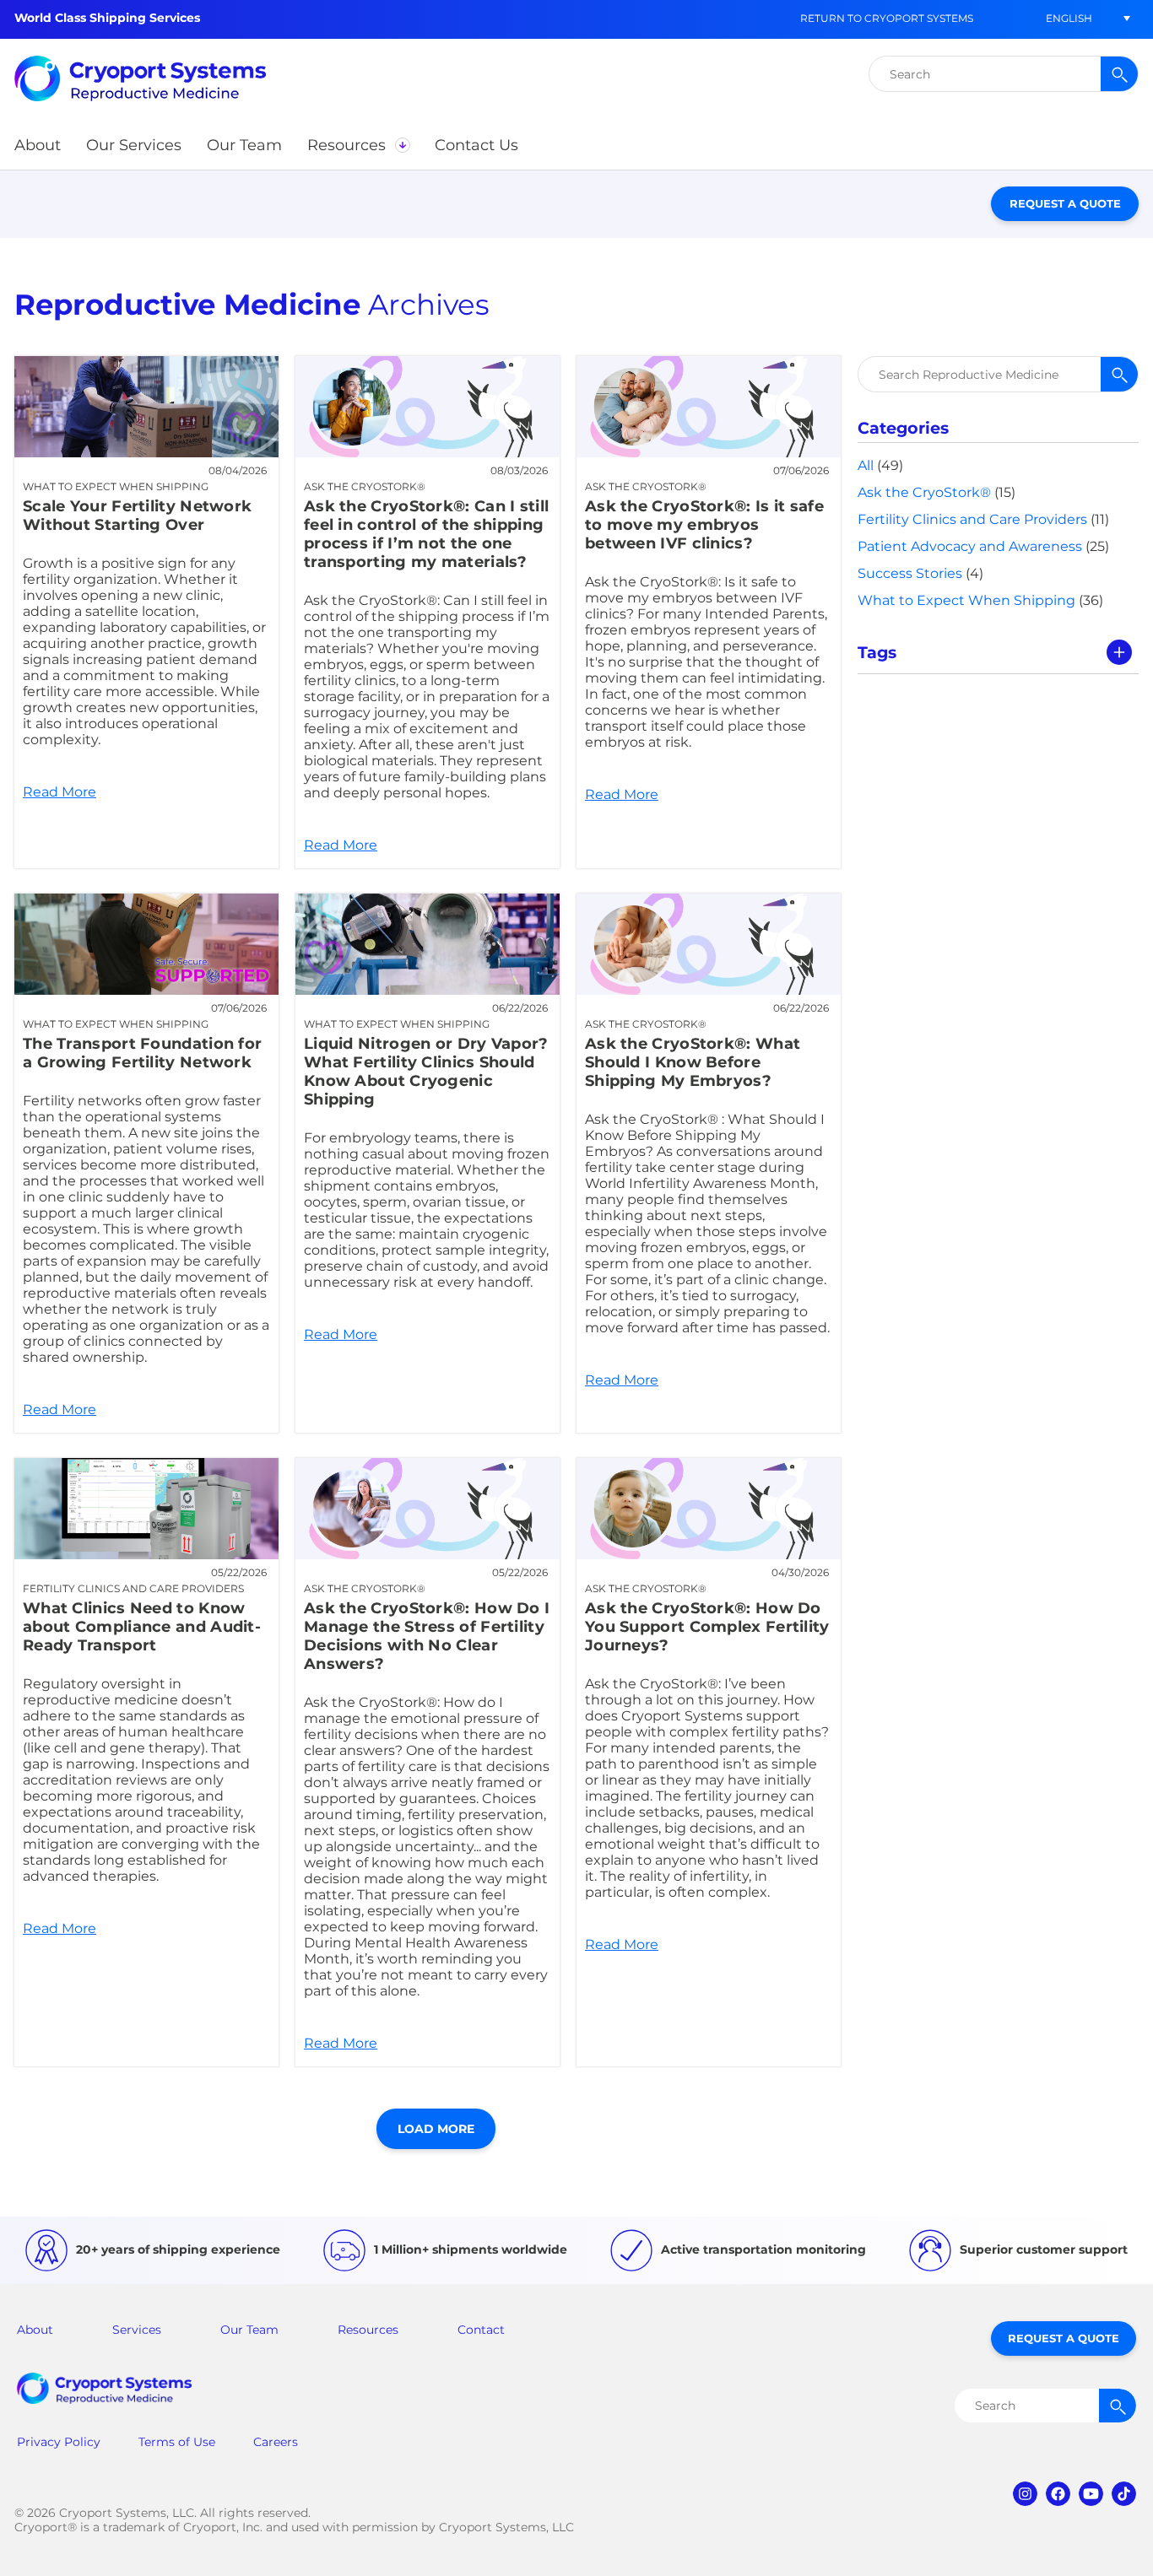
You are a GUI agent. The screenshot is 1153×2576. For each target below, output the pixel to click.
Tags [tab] (877, 652)
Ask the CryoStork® (924, 492)
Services (137, 2330)
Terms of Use (177, 2442)
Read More (146, 612)
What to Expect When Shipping (966, 600)
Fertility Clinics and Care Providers (972, 519)
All (866, 465)
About (35, 2330)
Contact (481, 2330)
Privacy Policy (59, 2442)
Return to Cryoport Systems (887, 18)
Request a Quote (1065, 203)
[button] (1069, 18)
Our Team (249, 2330)
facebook (1058, 2494)
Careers (276, 2442)
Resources (368, 2330)
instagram (1025, 2494)
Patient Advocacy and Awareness (970, 546)
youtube (1091, 2494)
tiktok (1124, 2494)
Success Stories (910, 573)
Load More (436, 2129)
